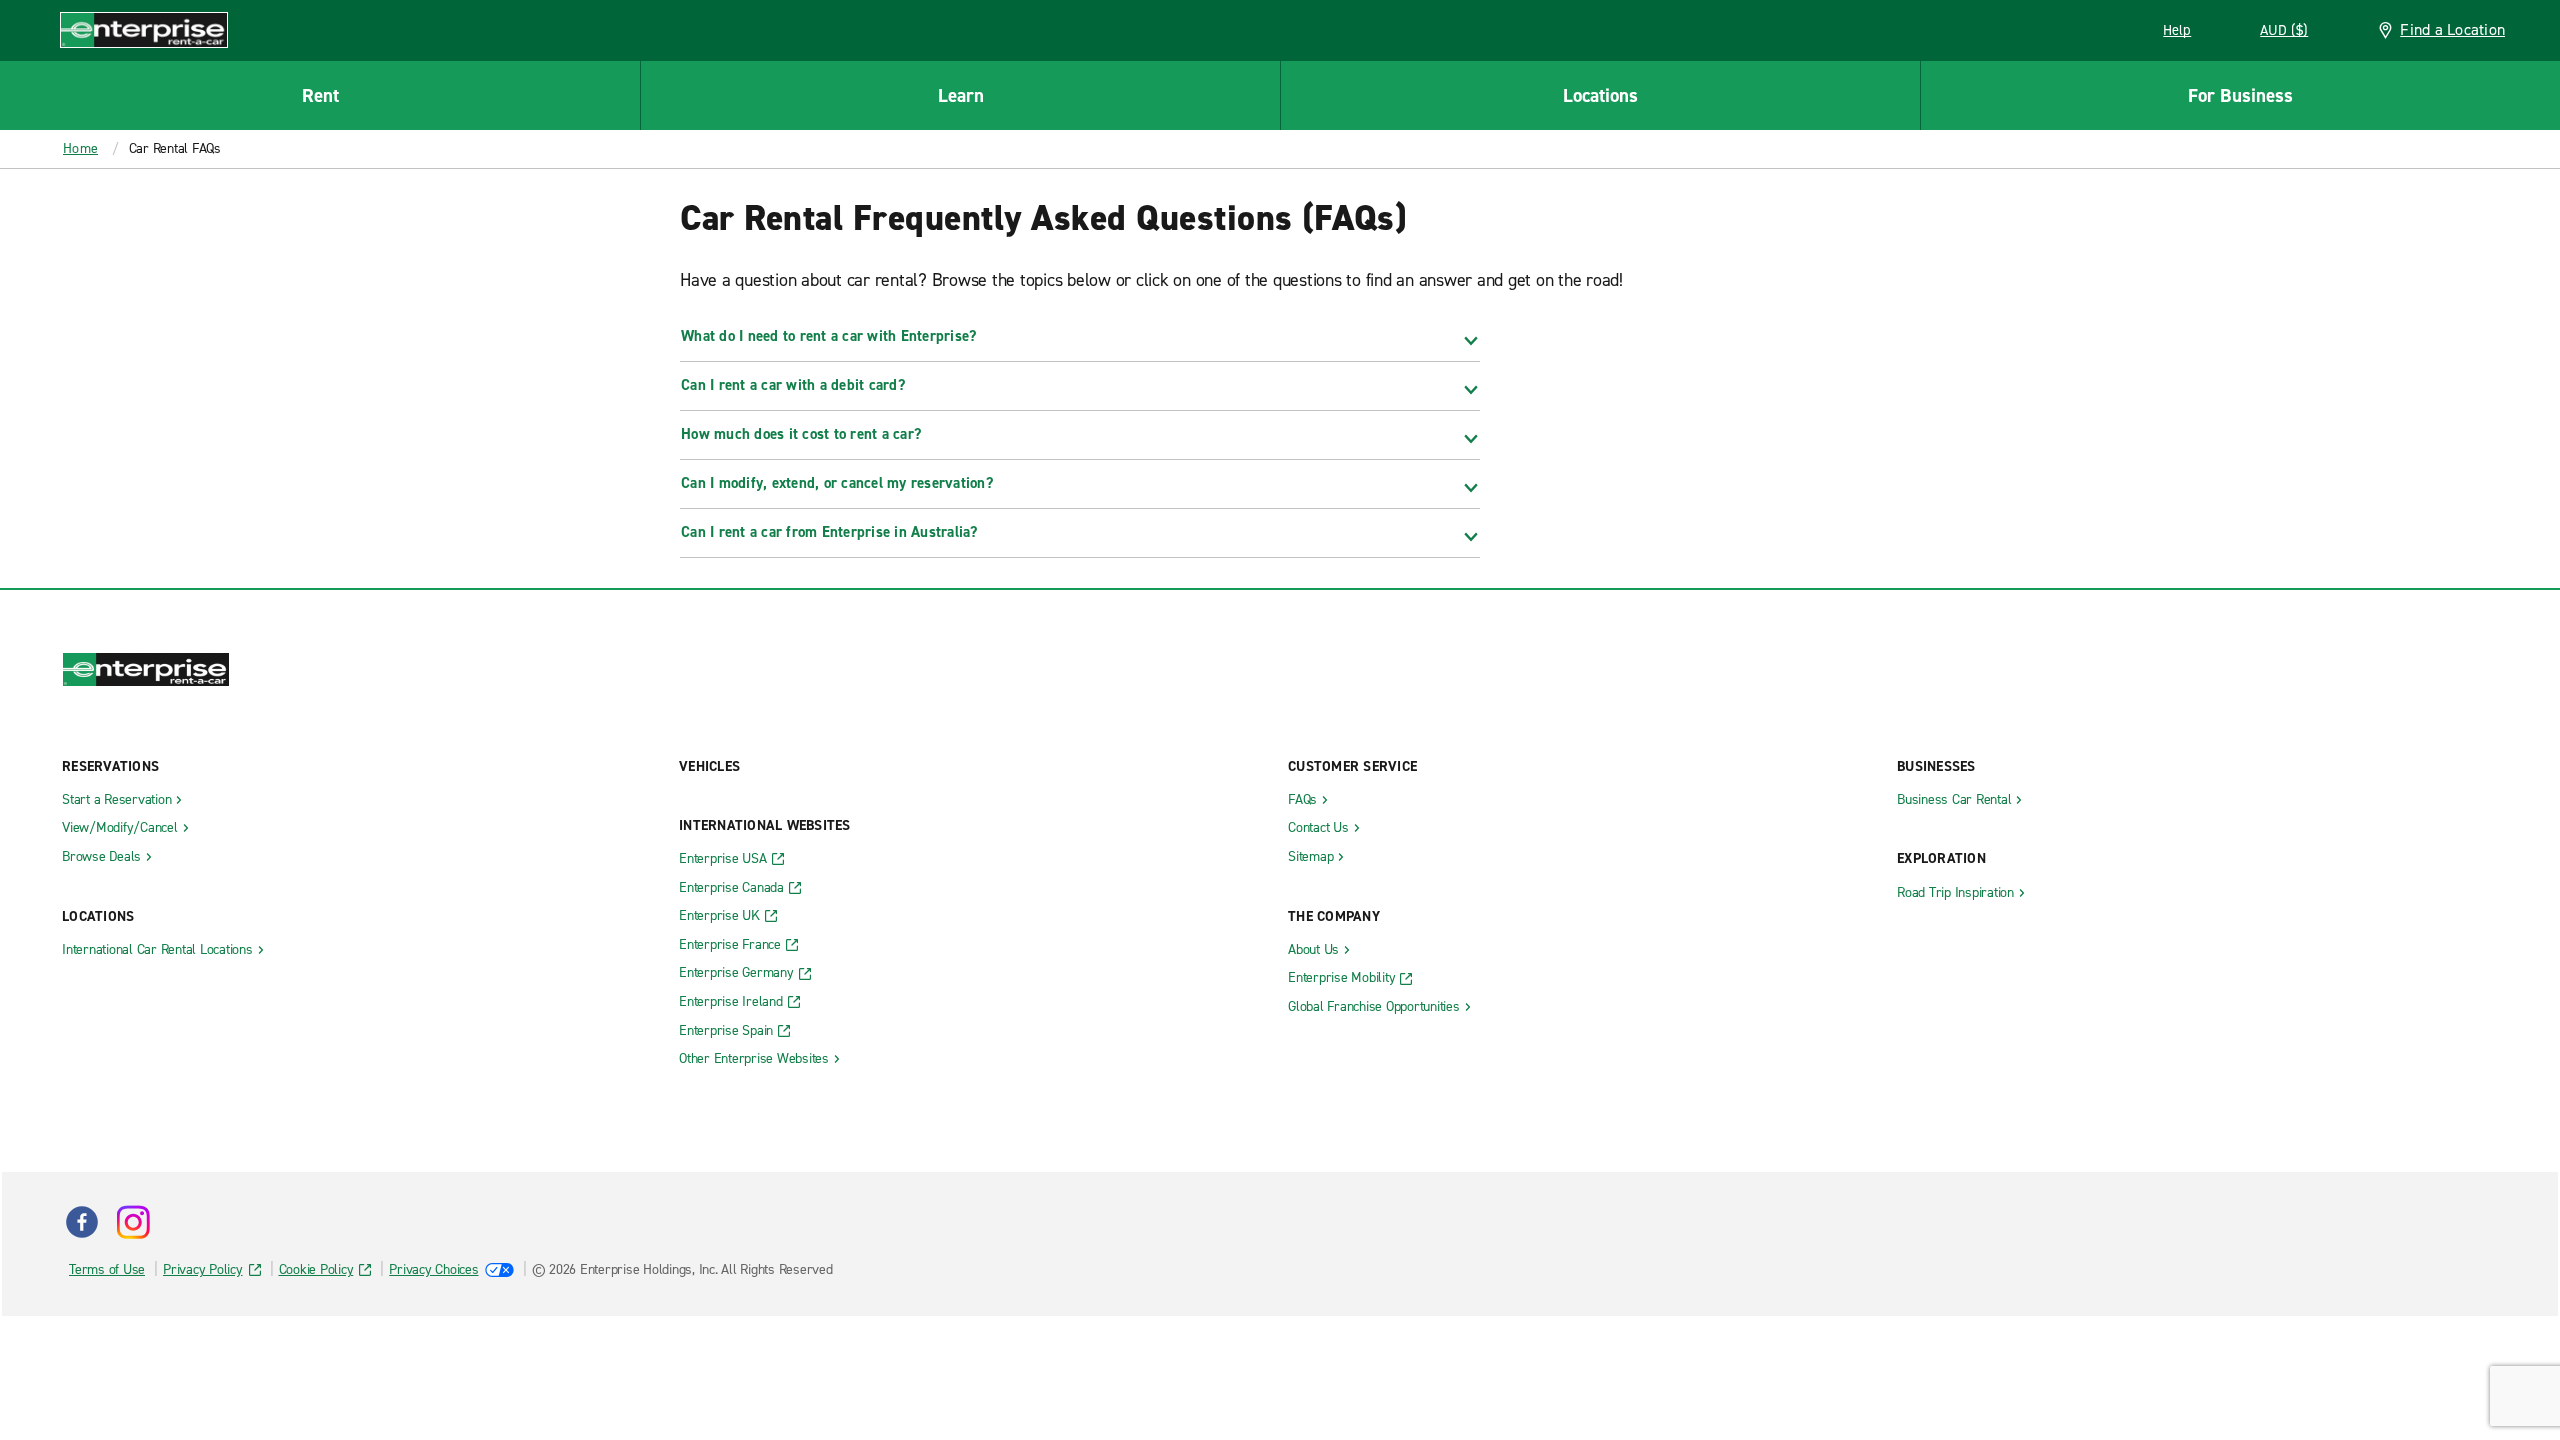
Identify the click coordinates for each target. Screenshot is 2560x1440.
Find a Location (2452, 29)
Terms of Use (107, 1269)
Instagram (133, 1222)
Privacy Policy (203, 1269)
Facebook (82, 1222)
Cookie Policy (316, 1269)
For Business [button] (2240, 95)
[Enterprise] (144, 29)
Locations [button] (1600, 95)
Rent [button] (320, 95)
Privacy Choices (433, 1269)
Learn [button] (961, 95)
